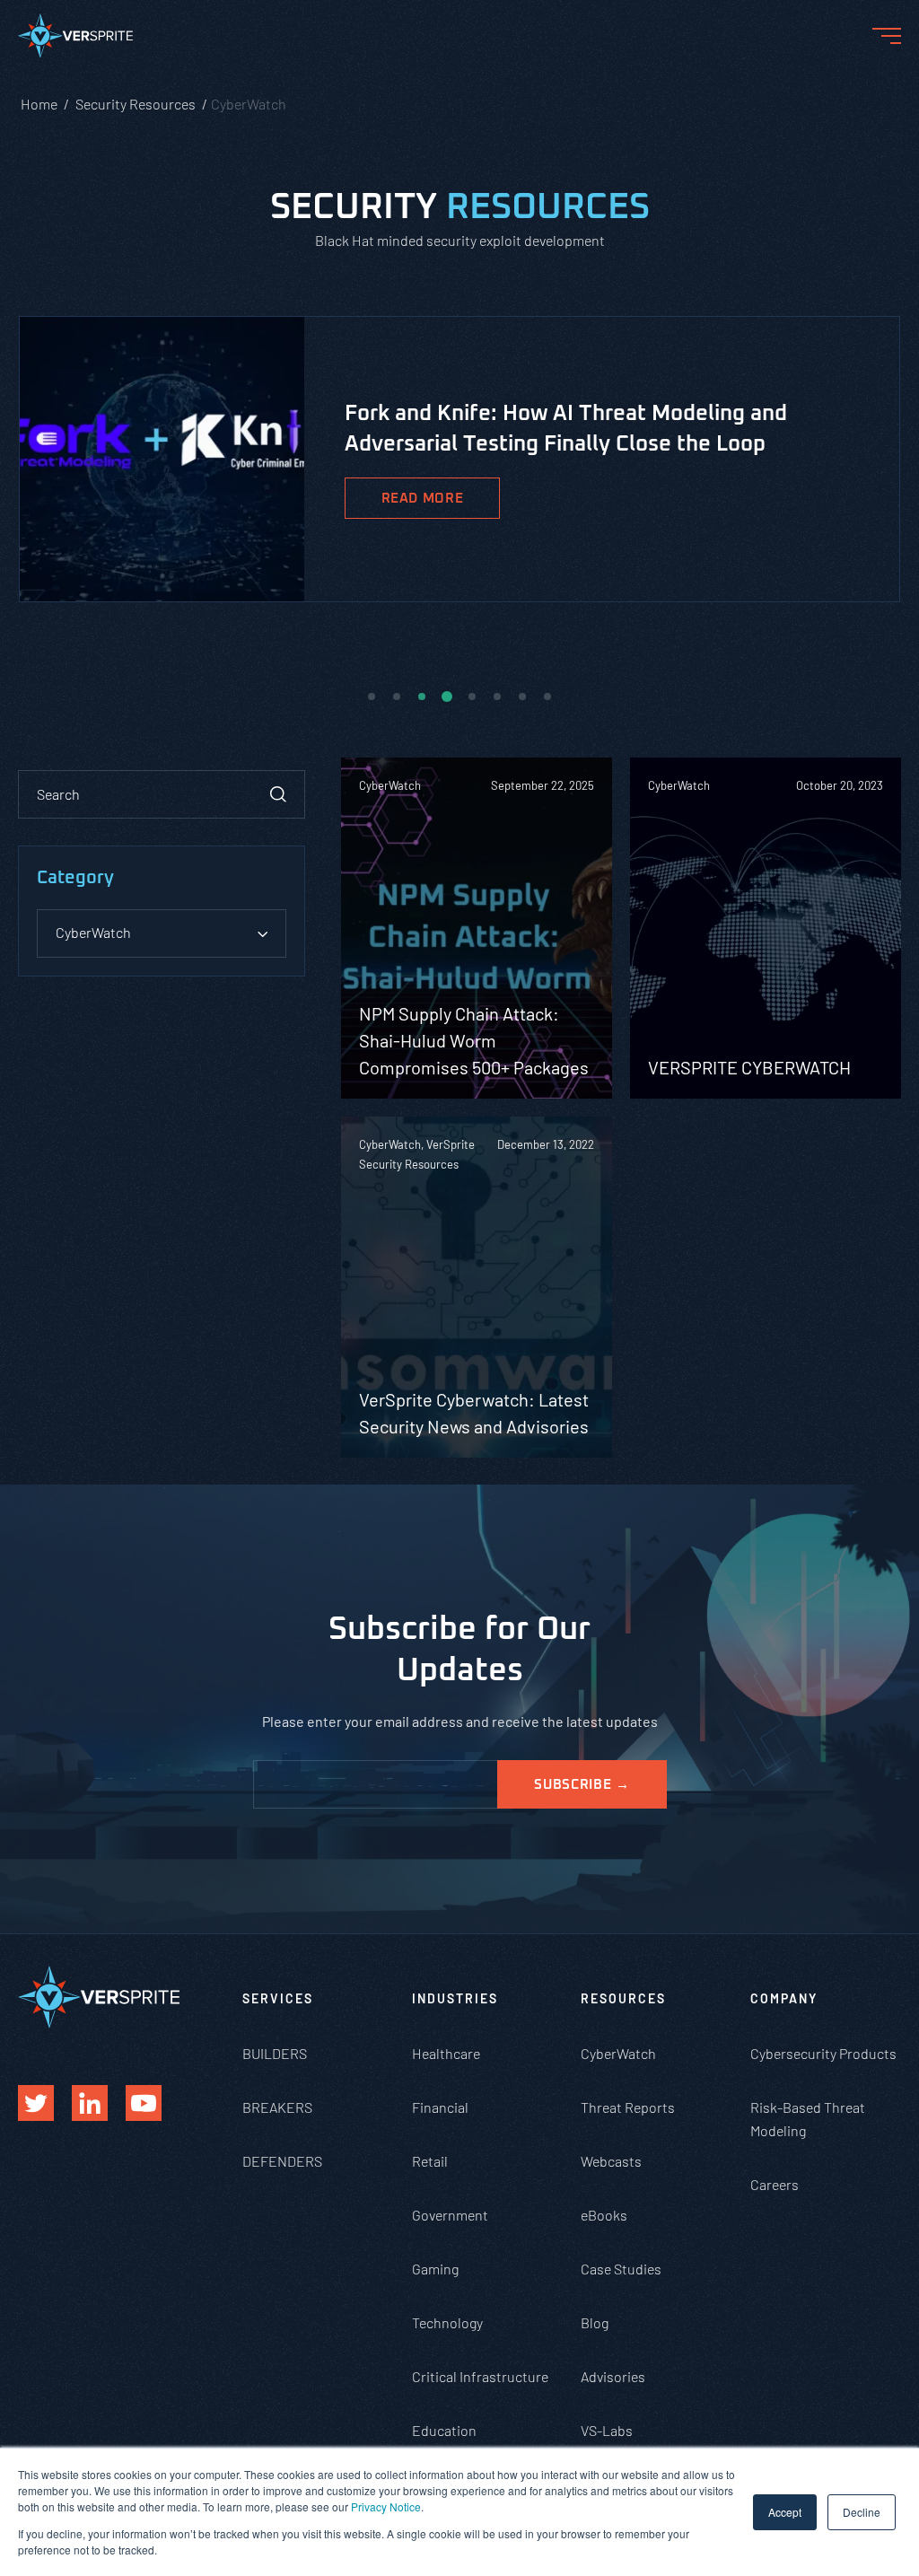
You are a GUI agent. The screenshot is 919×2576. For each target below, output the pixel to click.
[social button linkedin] (90, 2103)
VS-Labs (607, 2430)
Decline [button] (862, 2512)
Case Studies (621, 2269)
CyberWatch (618, 2053)
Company (784, 1998)
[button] (372, 697)
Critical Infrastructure (480, 2376)
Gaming (435, 2269)
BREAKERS (277, 2107)
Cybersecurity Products (823, 2053)
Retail (430, 2161)
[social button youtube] (144, 2103)
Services (278, 1998)
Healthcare (446, 2053)
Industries (455, 1998)
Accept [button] (785, 2512)
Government (450, 2215)
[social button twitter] (36, 2103)
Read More (423, 499)
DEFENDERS (282, 2161)
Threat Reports (628, 2107)
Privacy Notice (386, 2506)
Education (444, 2430)
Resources (623, 1998)
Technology (447, 2322)
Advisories (613, 2376)
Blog (595, 2322)
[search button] (278, 794)
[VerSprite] (75, 39)
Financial (440, 2107)
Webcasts (611, 2161)
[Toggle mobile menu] (887, 36)
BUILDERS (275, 2053)
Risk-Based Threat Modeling (808, 2119)
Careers (775, 2184)
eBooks (604, 2215)
